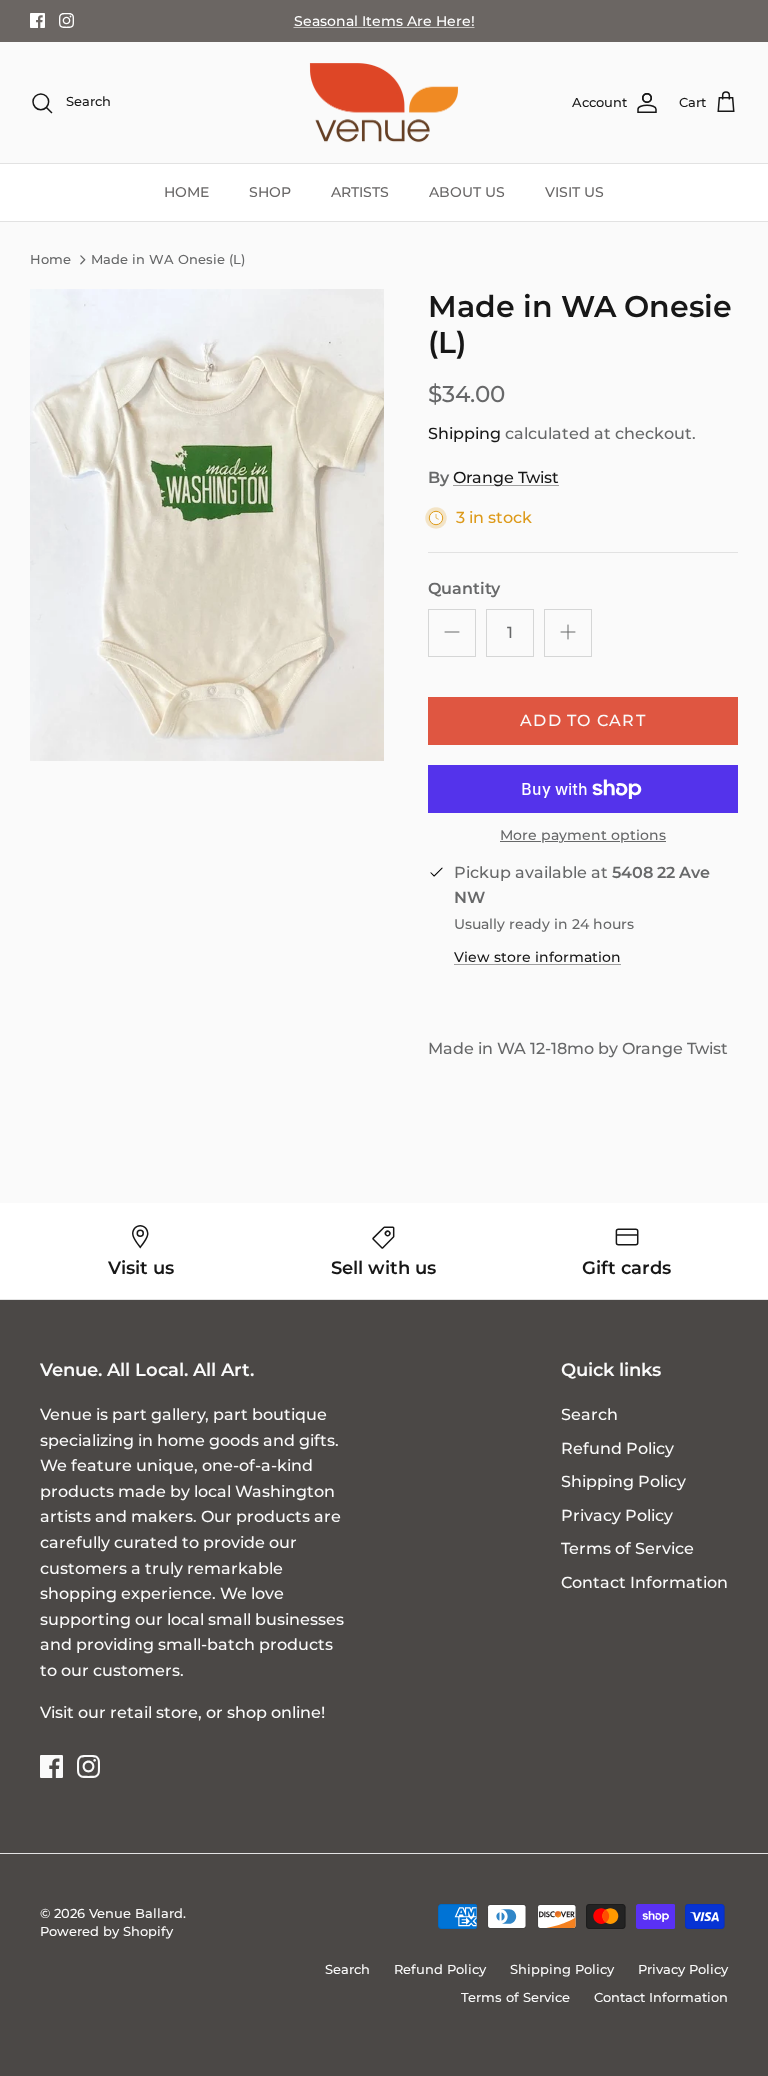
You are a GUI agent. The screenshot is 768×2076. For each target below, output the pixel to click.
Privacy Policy (617, 1515)
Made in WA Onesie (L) (168, 260)
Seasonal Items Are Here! (384, 21)
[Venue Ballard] (384, 103)
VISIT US (574, 192)
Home (50, 260)
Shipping (464, 433)
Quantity (464, 588)
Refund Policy (617, 1448)
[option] (207, 525)
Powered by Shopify (106, 1931)
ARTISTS (360, 192)
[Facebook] (37, 20)
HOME (186, 192)
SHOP (270, 192)
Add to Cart (583, 720)
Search (589, 1414)
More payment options (583, 835)
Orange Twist (506, 477)
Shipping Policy (623, 1481)
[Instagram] (66, 20)
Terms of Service (627, 1548)
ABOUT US (467, 192)
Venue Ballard (136, 1913)
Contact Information (644, 1582)
